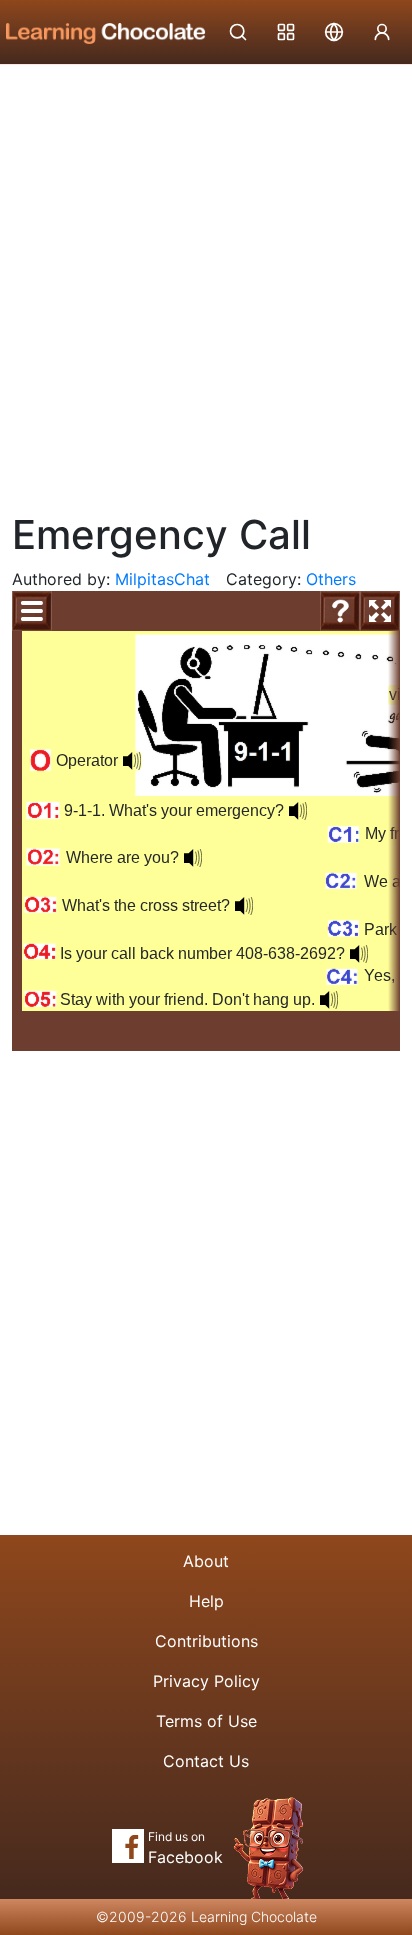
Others (331, 579)
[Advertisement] (206, 281)
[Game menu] (32, 611)
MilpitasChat (162, 579)
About (206, 1561)
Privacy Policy (206, 1681)
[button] (298, 811)
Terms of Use (206, 1721)
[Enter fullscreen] (380, 611)
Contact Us (206, 1761)
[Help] (340, 611)
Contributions (206, 1641)
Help (206, 1601)
